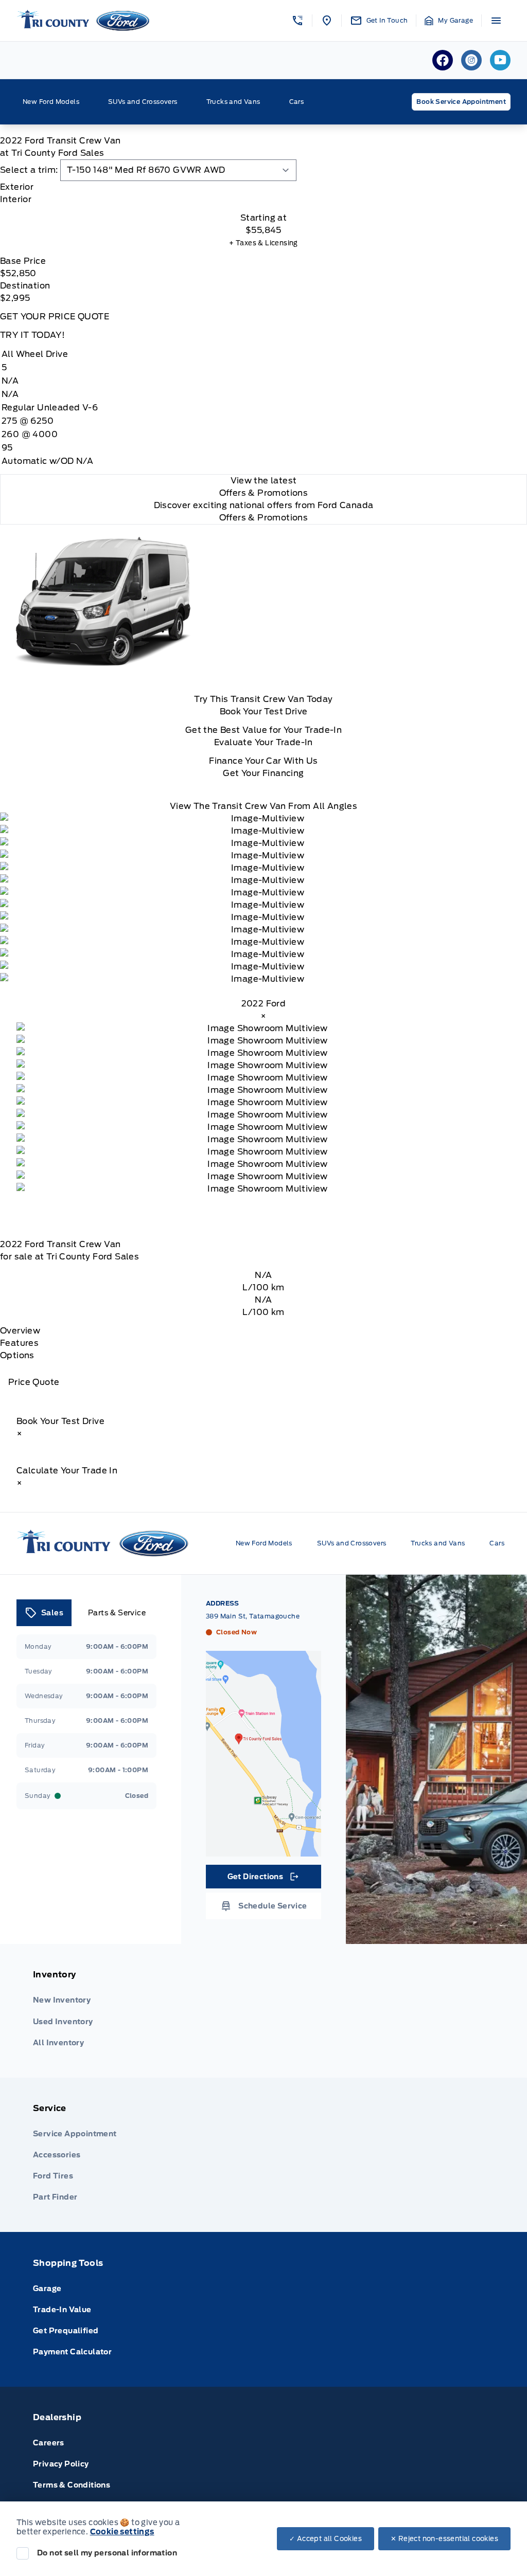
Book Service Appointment (461, 102)
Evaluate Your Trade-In (263, 742)
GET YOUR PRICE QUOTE (55, 317)
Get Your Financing (263, 773)
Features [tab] (19, 1343)
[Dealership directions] (263, 1754)
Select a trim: (29, 170)
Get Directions (263, 1879)
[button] (297, 21)
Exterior (17, 187)
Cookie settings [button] (122, 2532)
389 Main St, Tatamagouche (253, 1616)
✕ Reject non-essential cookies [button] (444, 2539)
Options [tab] (17, 1355)
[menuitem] (263, 2011)
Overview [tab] (20, 1331)
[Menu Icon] (496, 21)
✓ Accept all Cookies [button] (326, 2539)
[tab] (263, 187)
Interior (16, 199)
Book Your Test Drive (264, 711)
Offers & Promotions (264, 518)
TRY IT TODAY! (32, 335)
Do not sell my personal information (107, 2553)
